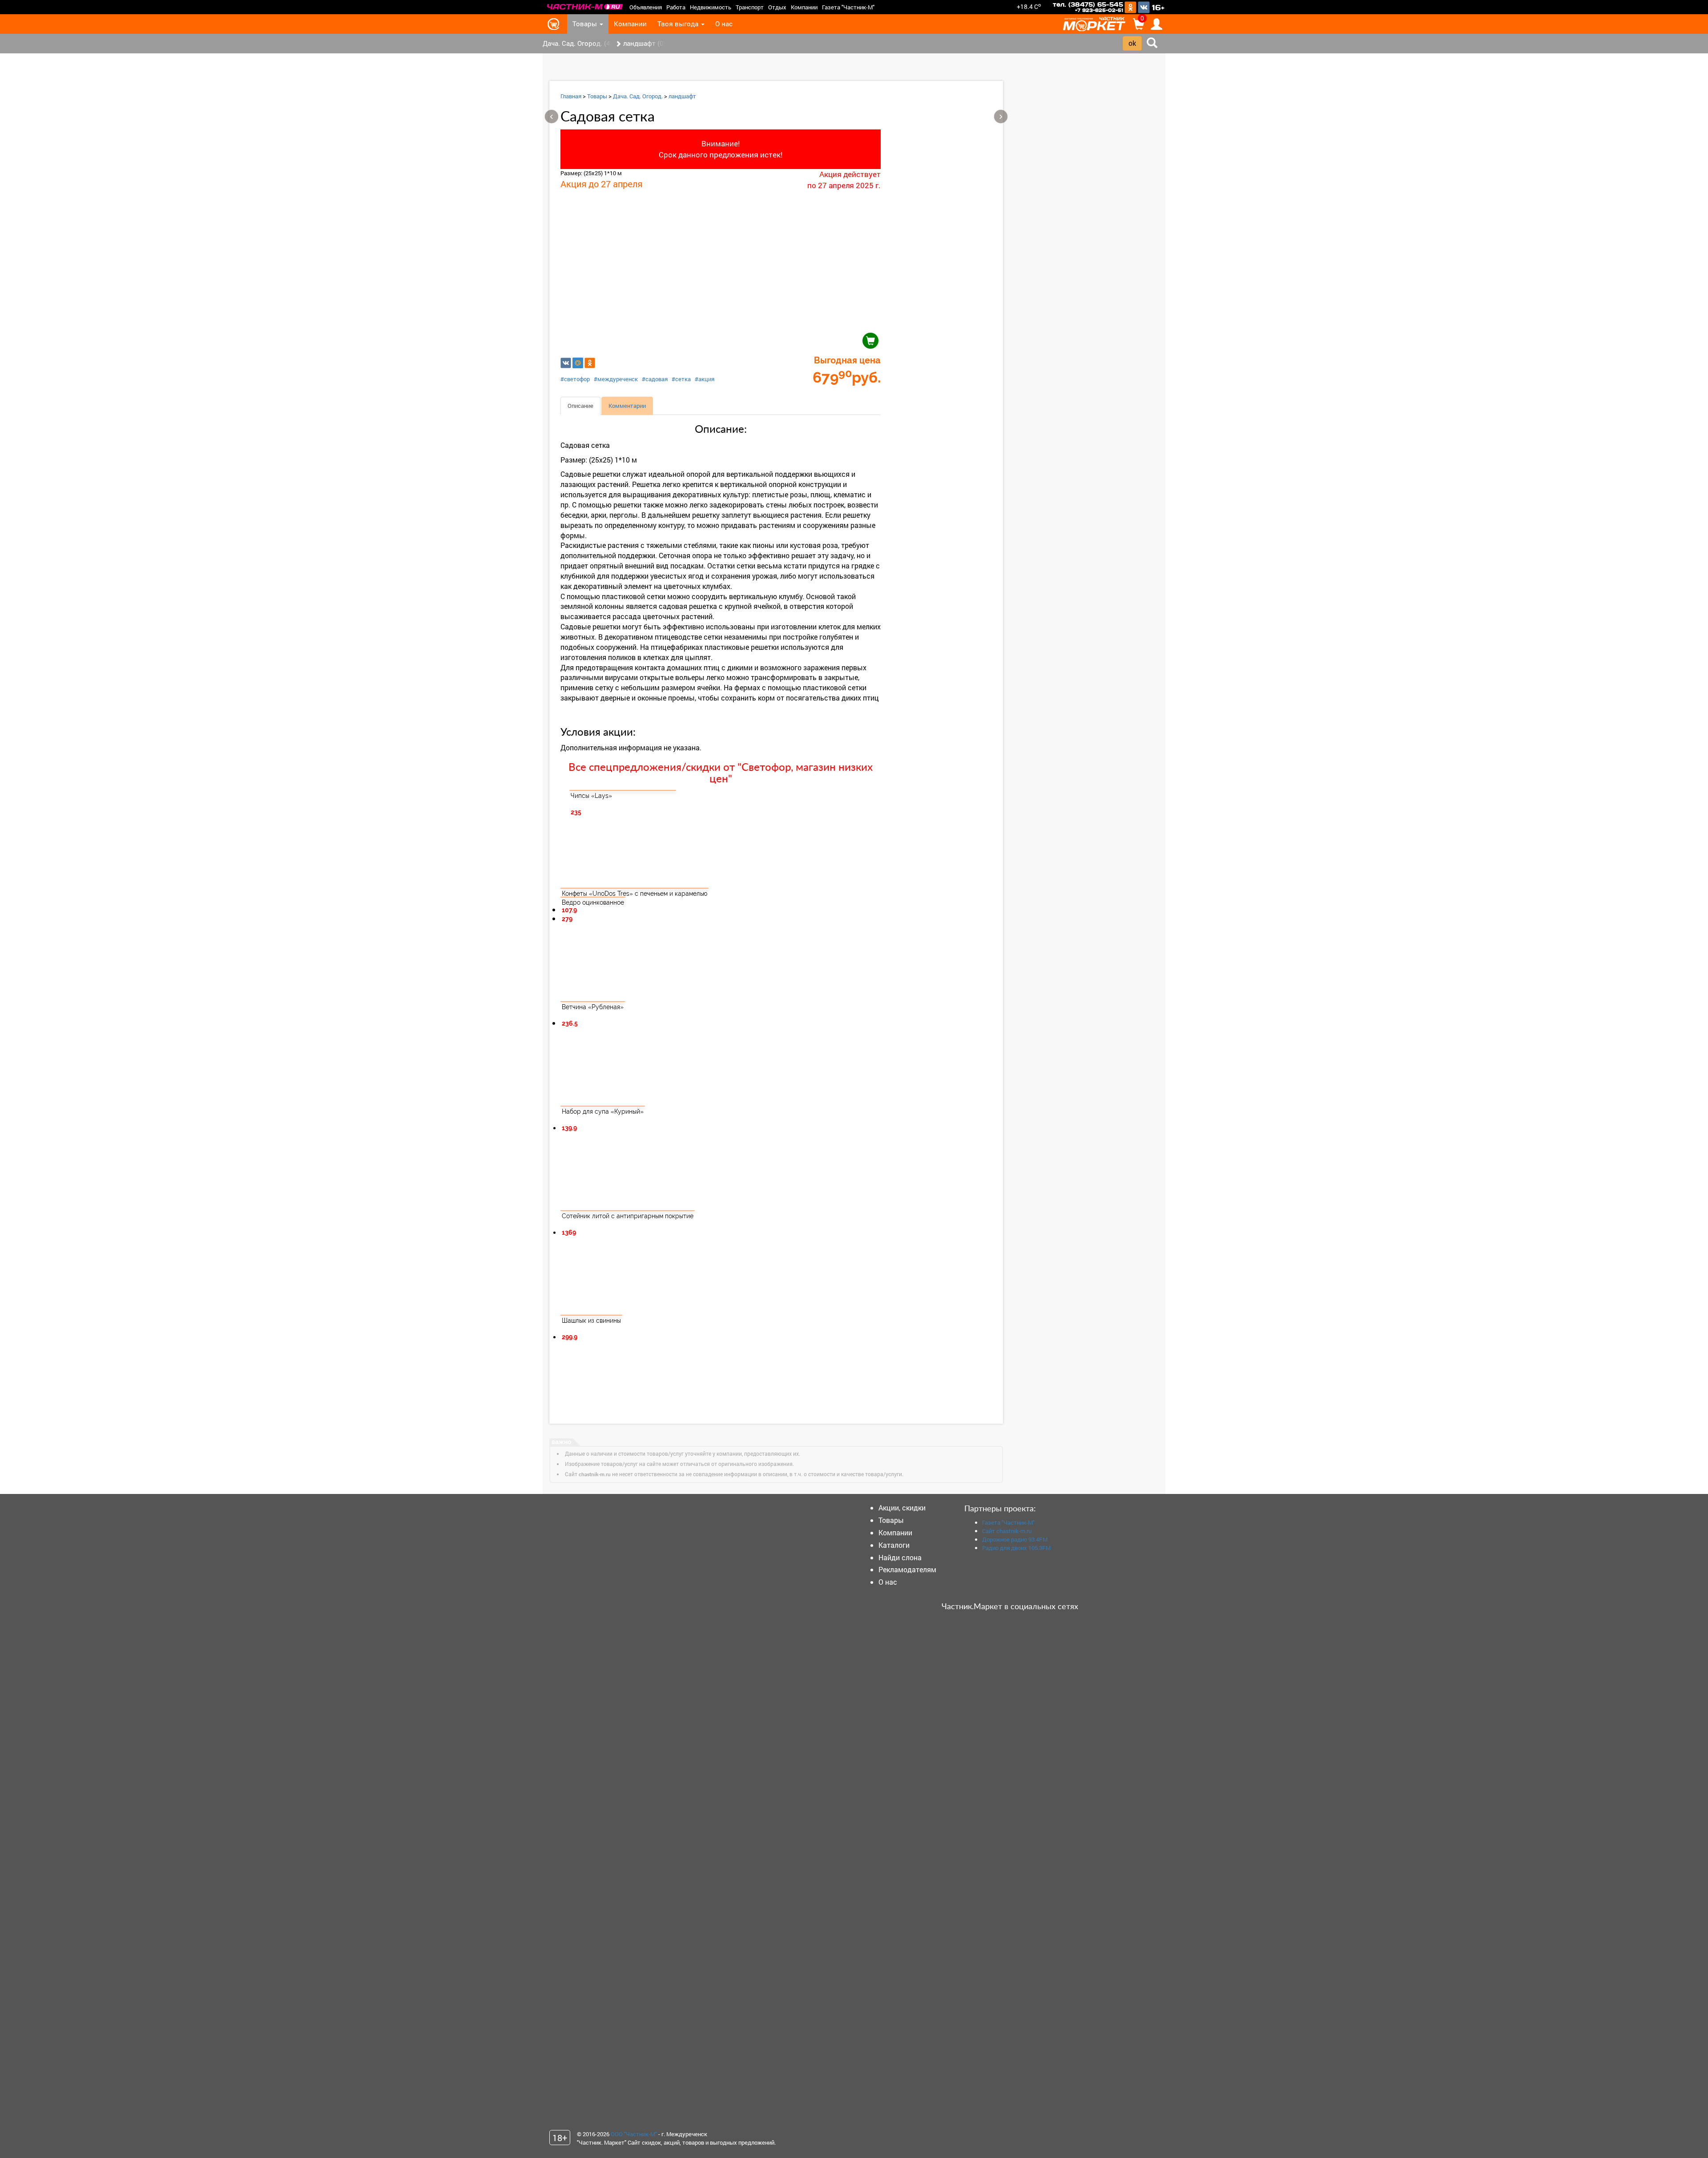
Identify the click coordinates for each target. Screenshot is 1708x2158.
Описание (580, 406)
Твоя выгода (679, 24)
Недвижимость (711, 7)
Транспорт (750, 7)
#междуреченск (616, 379)
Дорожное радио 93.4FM (1015, 1539)
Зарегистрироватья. (1135, 112)
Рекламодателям (907, 1569)
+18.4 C (1029, 6)
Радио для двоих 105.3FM (1016, 1548)
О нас (724, 24)
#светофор (575, 379)
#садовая (655, 379)
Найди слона (900, 1557)
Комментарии (627, 406)
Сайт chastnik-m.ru (1007, 1531)
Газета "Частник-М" (848, 7)
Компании (804, 7)
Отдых (777, 7)
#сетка (681, 379)
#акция (705, 379)
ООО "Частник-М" (634, 2134)
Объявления (646, 7)
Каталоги (894, 1545)
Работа (676, 7)
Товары (586, 24)
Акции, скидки (902, 1508)
